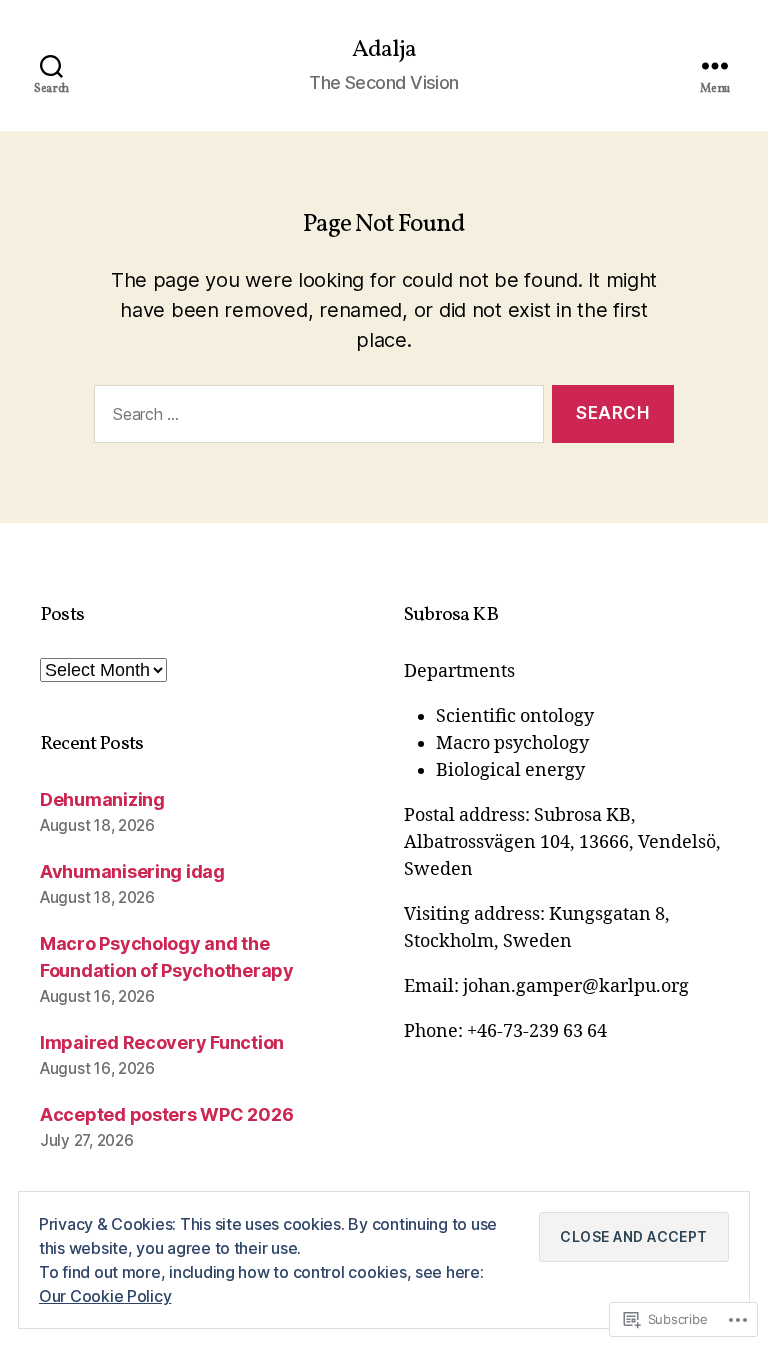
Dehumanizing (102, 799)
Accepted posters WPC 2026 (166, 1114)
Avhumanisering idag (132, 871)
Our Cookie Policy (105, 1296)
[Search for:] (315, 418)
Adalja (384, 50)
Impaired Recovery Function (162, 1042)
